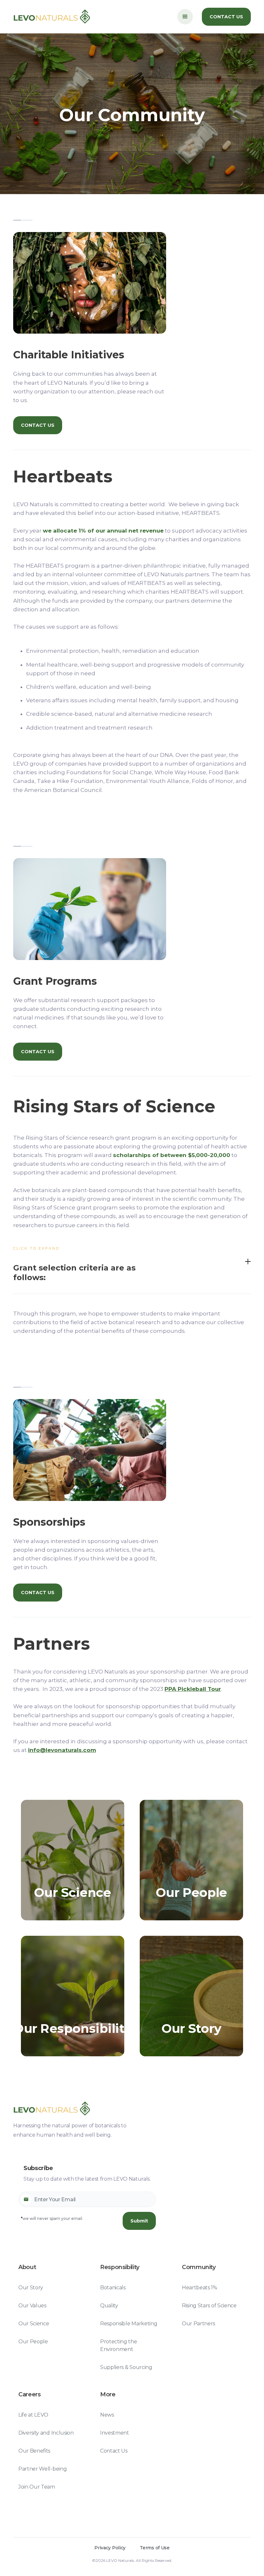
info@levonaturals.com (62, 1750)
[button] (185, 17)
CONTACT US (226, 17)
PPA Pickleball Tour (193, 1689)
